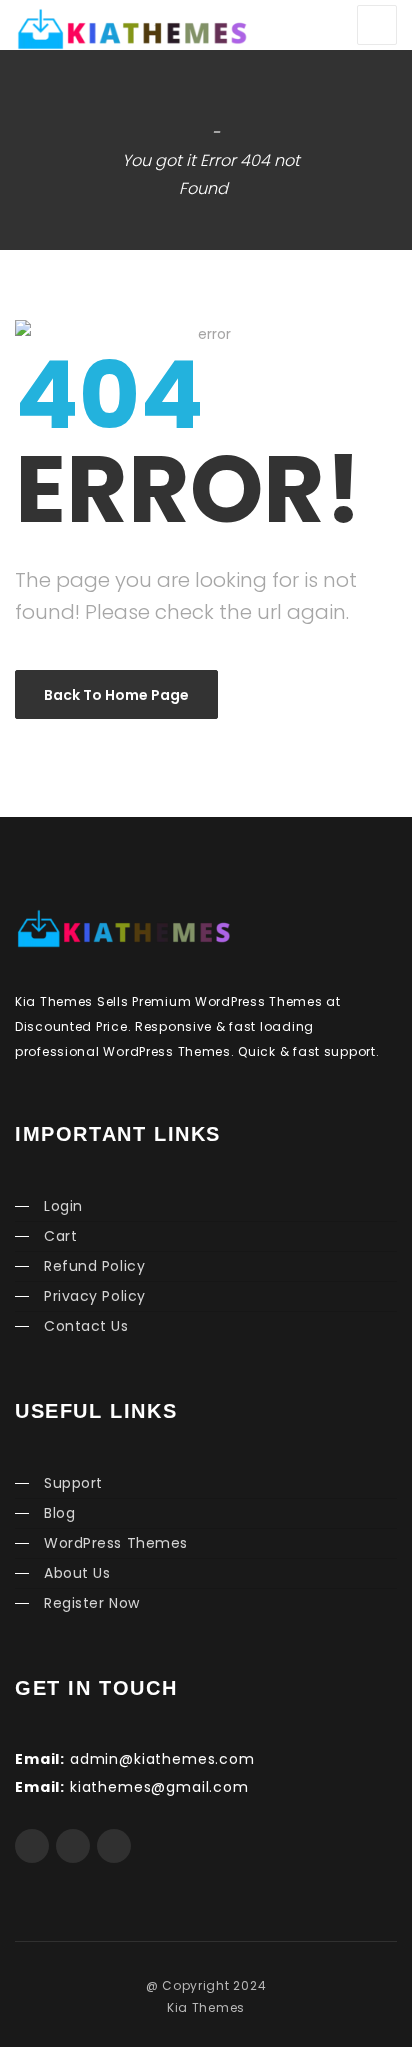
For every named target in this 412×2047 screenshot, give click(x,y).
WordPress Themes (116, 1543)
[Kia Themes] (85, 28)
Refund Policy (94, 1266)
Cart (60, 1236)
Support (73, 1483)
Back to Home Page (116, 695)
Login (63, 1206)
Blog (59, 1513)
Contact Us (86, 1326)
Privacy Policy (95, 1296)
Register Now (92, 1603)
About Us (77, 1573)
